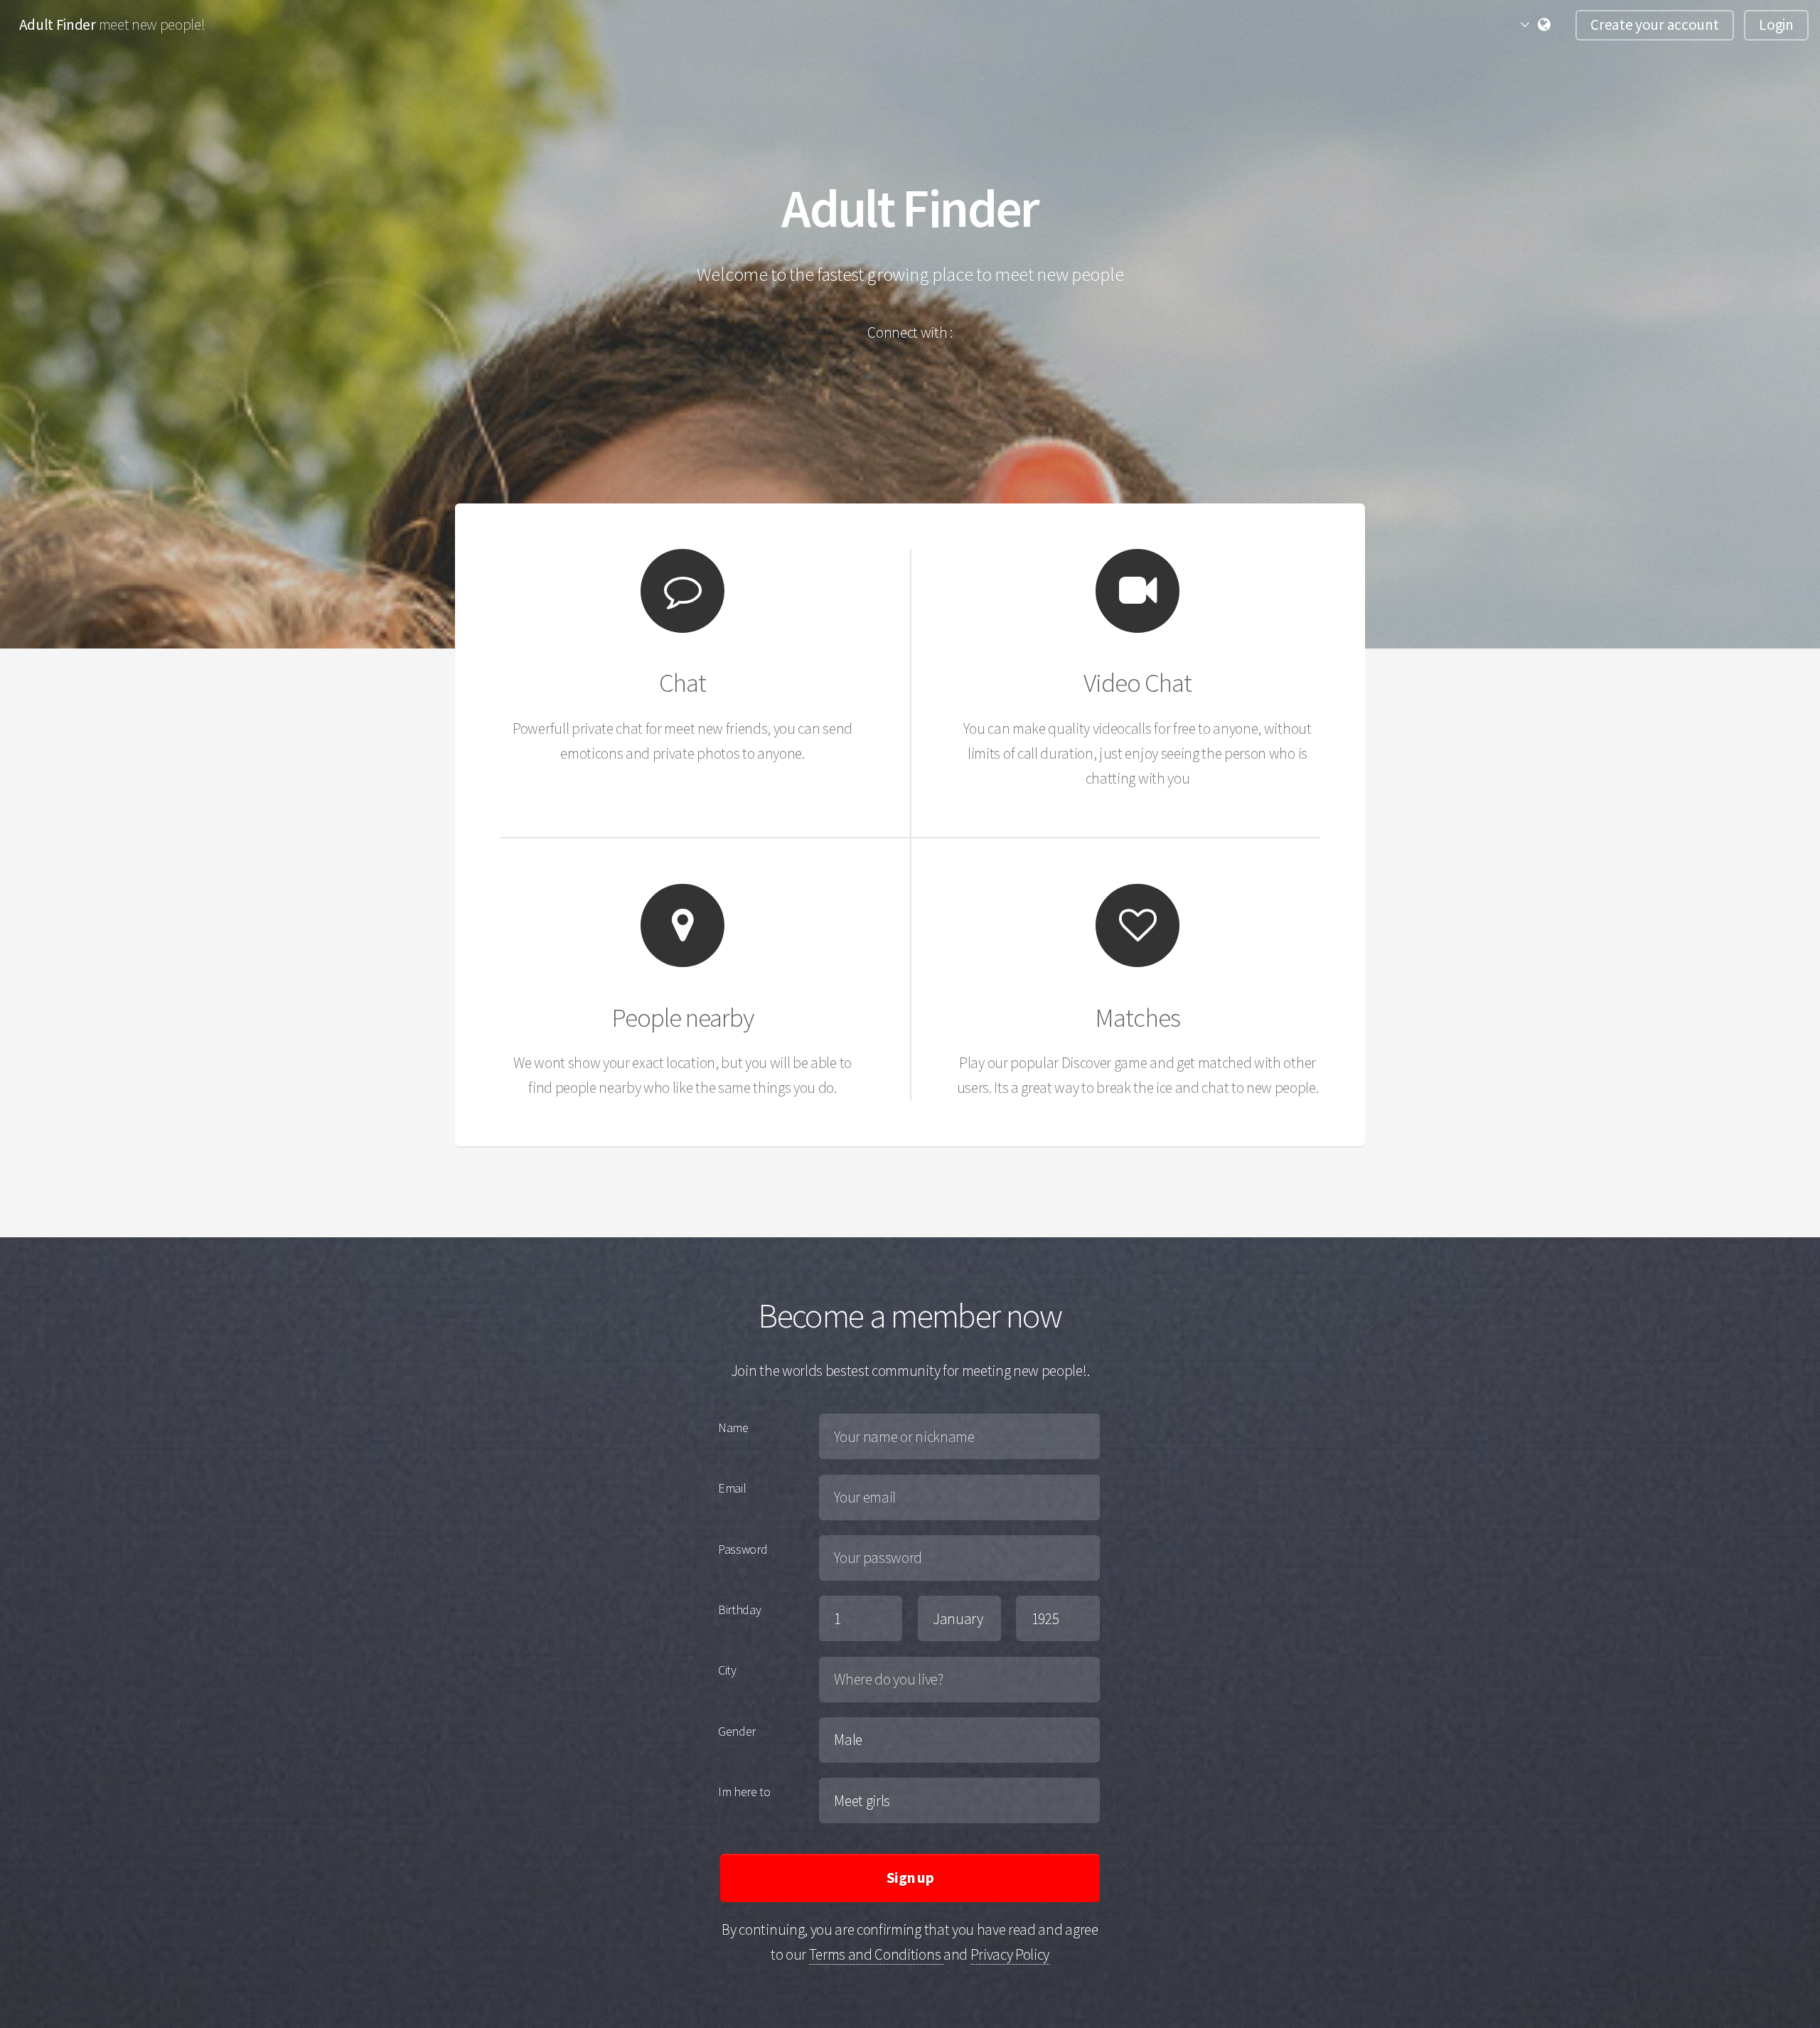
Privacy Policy (1010, 1954)
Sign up (910, 1878)
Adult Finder (59, 25)
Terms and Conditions (876, 1954)
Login (1776, 25)
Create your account (1654, 25)
